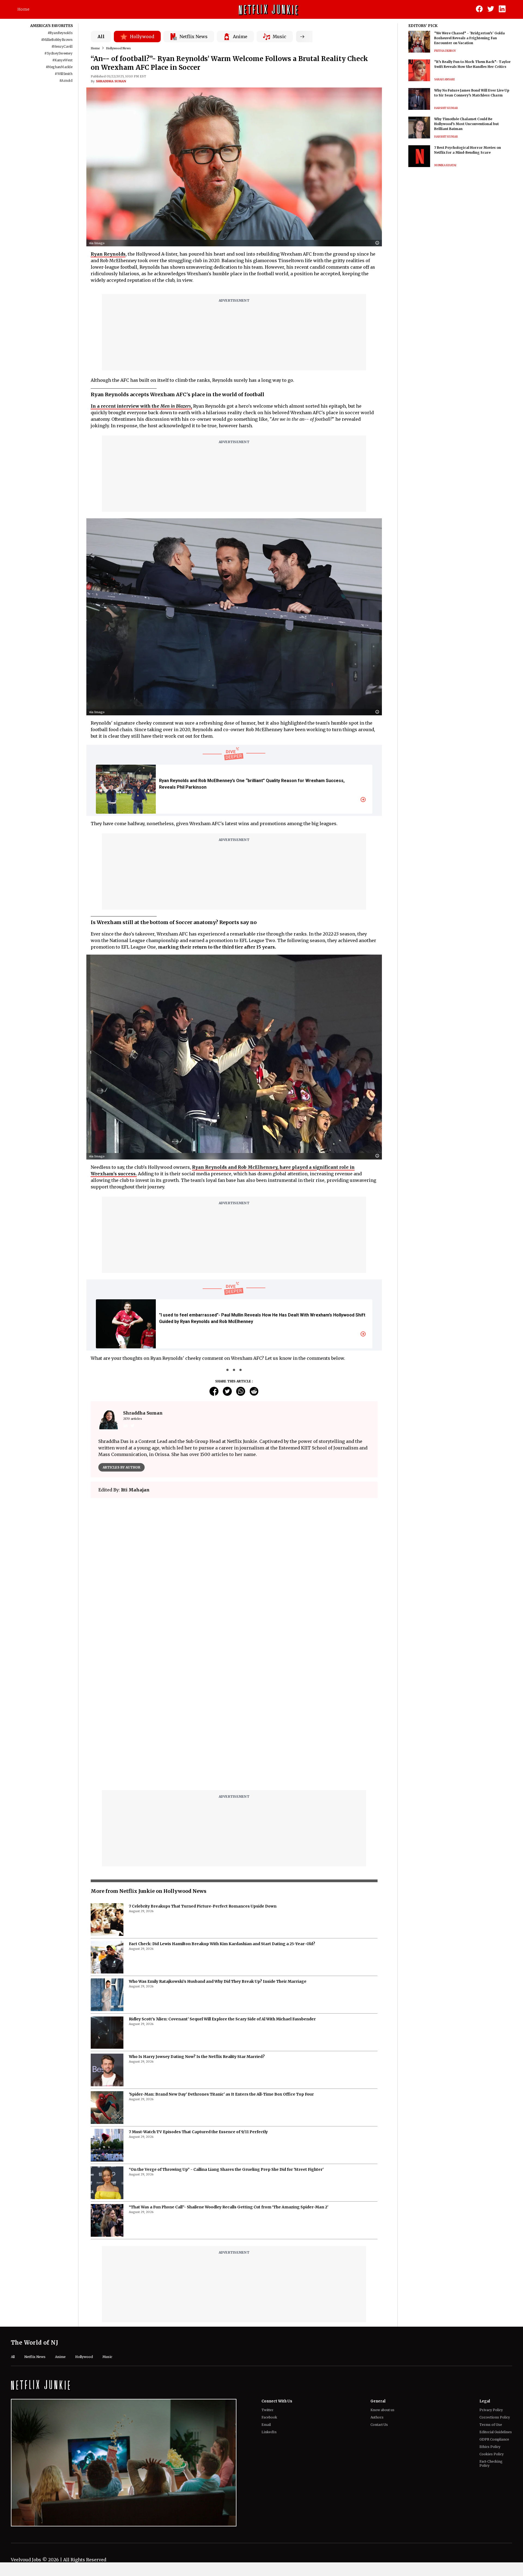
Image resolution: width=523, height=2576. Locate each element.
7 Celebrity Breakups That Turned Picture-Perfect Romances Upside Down (203, 1770)
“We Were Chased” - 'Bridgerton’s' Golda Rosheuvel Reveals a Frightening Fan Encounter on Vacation (469, 38)
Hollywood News (118, 48)
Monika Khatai (445, 165)
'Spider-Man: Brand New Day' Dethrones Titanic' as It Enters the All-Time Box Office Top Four (221, 1958)
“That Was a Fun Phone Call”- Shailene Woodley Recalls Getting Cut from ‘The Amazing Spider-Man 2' (229, 2071)
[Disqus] (234, 1580)
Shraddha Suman (111, 81)
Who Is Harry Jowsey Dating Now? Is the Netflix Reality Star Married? (197, 1920)
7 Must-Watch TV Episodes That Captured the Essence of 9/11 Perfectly (198, 1996)
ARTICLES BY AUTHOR (121, 1467)
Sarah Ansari (444, 79)
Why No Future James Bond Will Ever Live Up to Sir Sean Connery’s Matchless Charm (472, 93)
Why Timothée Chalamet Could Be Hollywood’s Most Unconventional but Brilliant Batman (466, 124)
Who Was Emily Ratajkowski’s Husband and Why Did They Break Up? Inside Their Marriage (218, 1845)
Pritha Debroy (445, 51)
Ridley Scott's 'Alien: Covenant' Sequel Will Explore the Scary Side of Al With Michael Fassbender (222, 1883)
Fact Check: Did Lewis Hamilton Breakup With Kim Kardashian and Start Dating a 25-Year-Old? (222, 1808)
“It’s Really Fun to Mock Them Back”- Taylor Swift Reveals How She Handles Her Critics (472, 64)
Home (23, 9)
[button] (379, 243)
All (101, 37)
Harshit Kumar (446, 108)
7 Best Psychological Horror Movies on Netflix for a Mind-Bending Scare (468, 150)
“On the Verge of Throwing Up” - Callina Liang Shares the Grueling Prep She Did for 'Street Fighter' (226, 2033)
